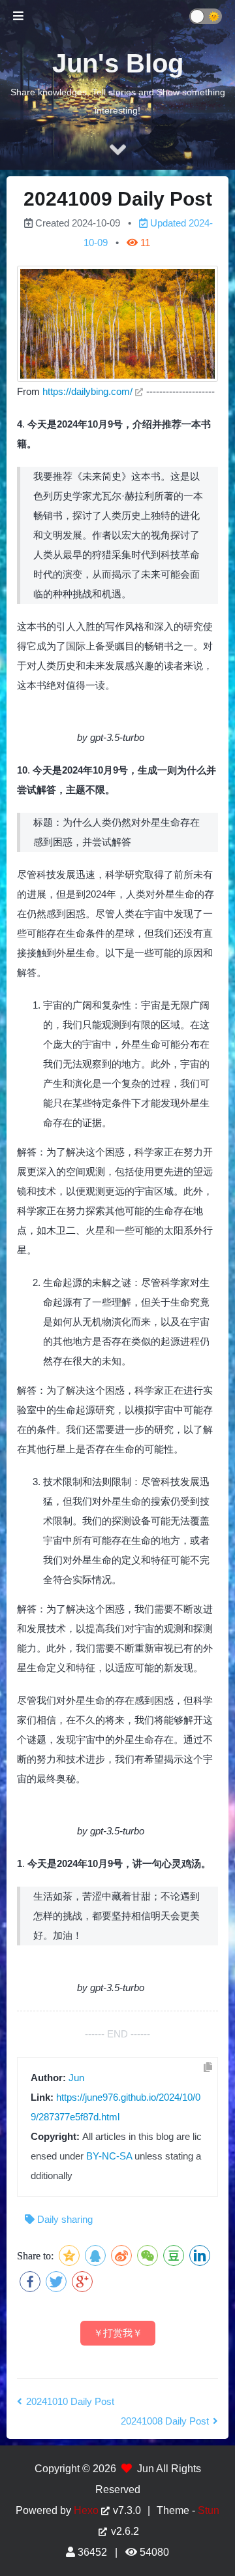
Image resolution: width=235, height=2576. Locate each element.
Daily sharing (65, 2219)
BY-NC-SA (109, 2156)
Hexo (86, 2510)
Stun (209, 2510)
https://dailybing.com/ (87, 391)
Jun (76, 2078)
